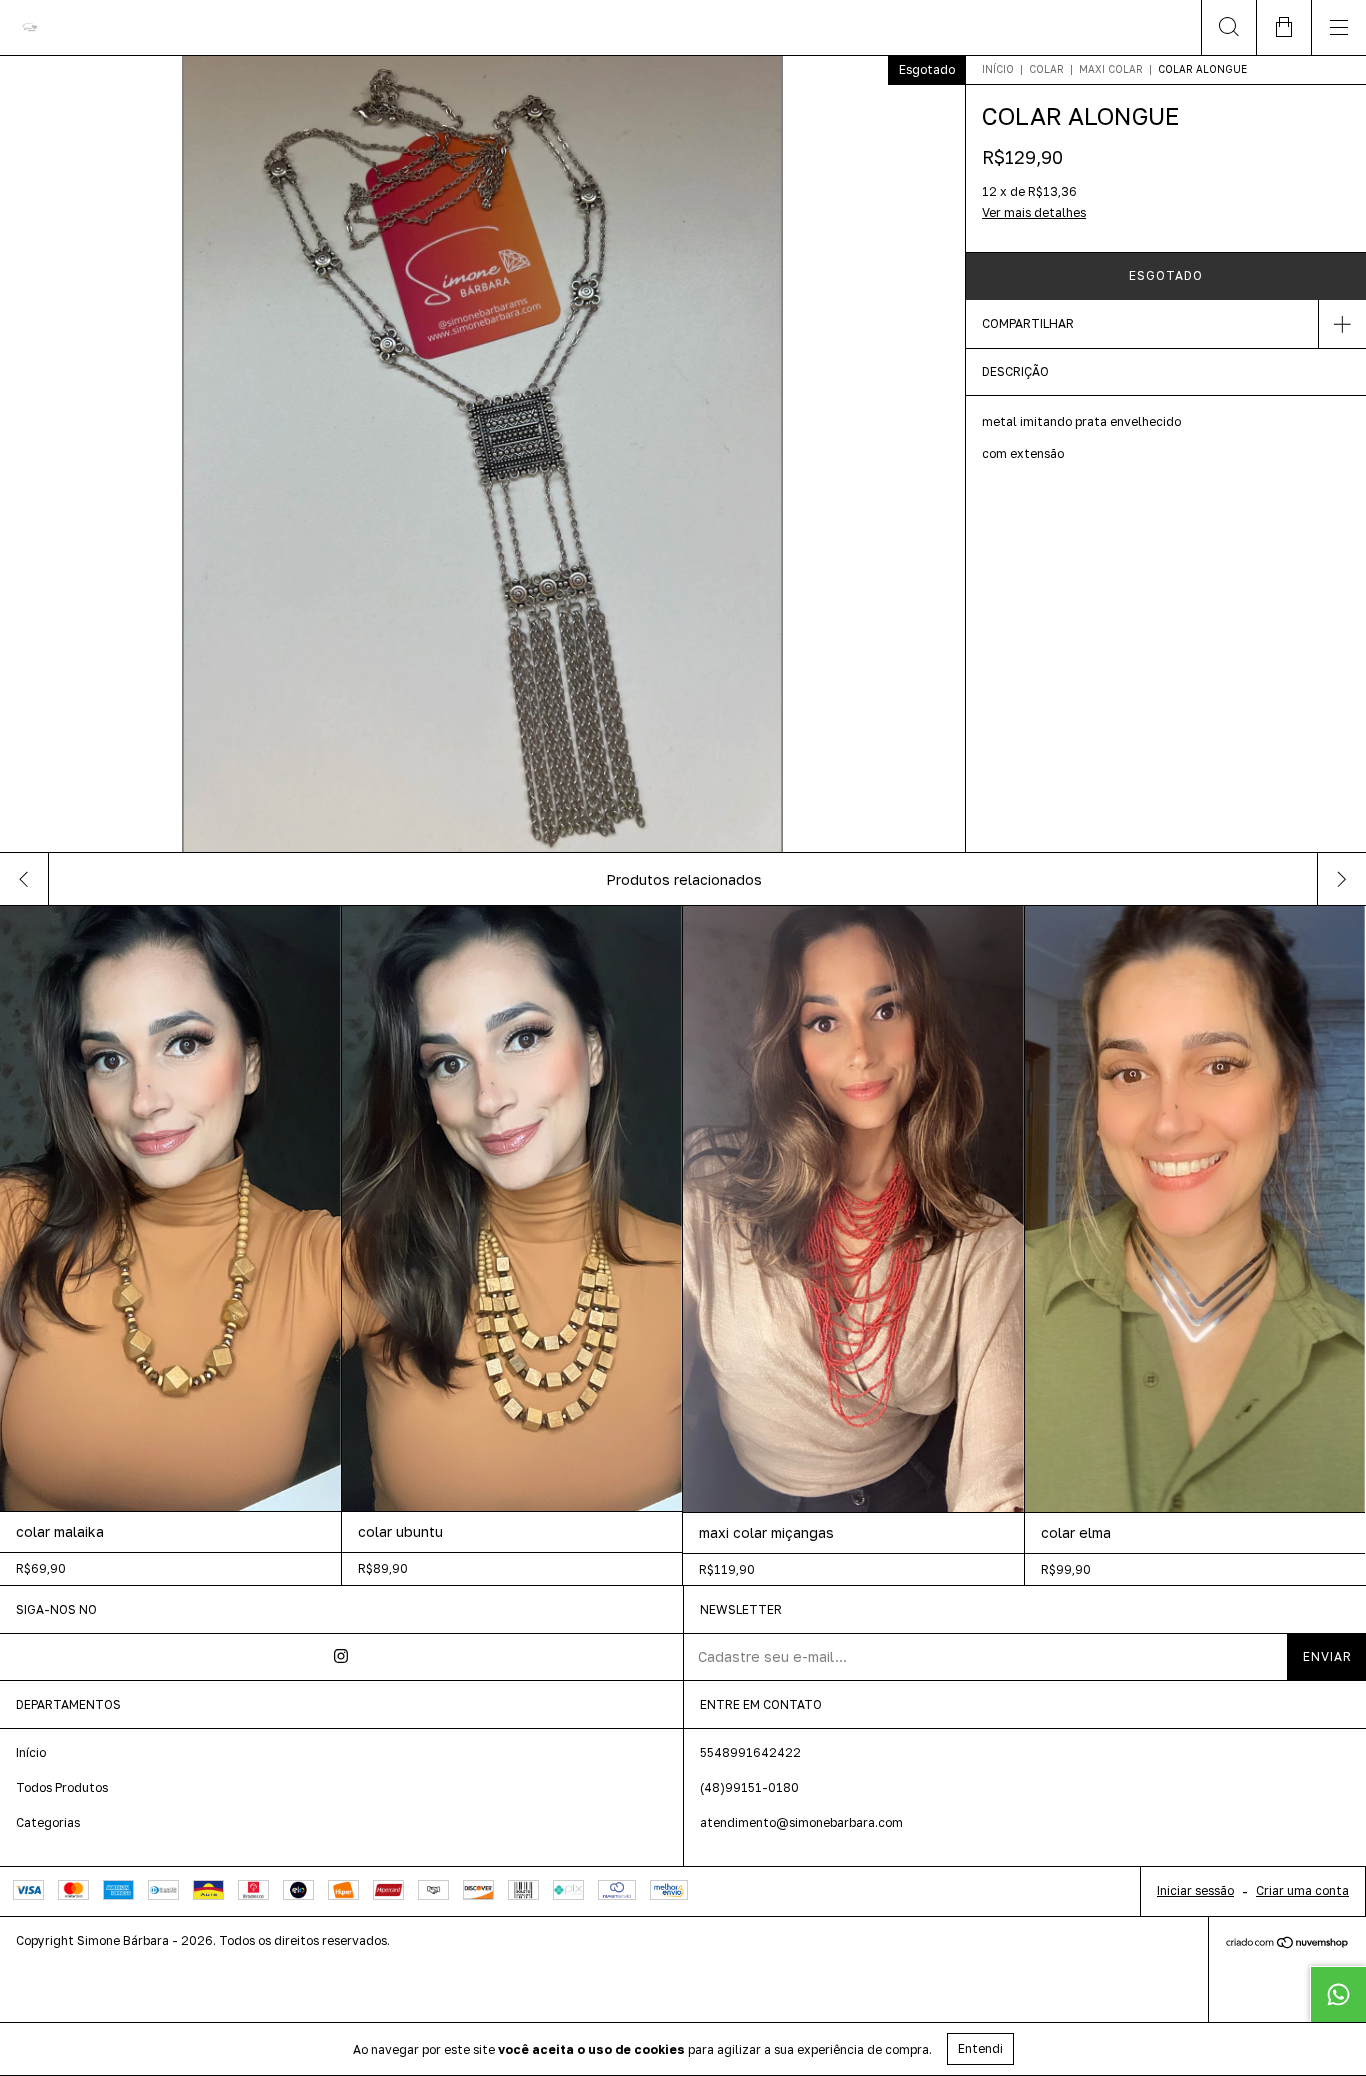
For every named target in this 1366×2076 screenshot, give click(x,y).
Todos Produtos (62, 1787)
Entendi (980, 2048)
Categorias (48, 1822)
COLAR (1046, 69)
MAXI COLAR (1111, 69)
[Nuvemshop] (1287, 1944)
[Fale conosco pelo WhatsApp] (1338, 1994)
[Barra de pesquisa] (1228, 27)
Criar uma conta (1302, 1890)
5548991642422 (750, 1752)
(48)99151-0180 (749, 1787)
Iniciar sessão (1195, 1890)
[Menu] (1338, 27)
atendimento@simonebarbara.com (801, 1822)
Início (998, 69)
